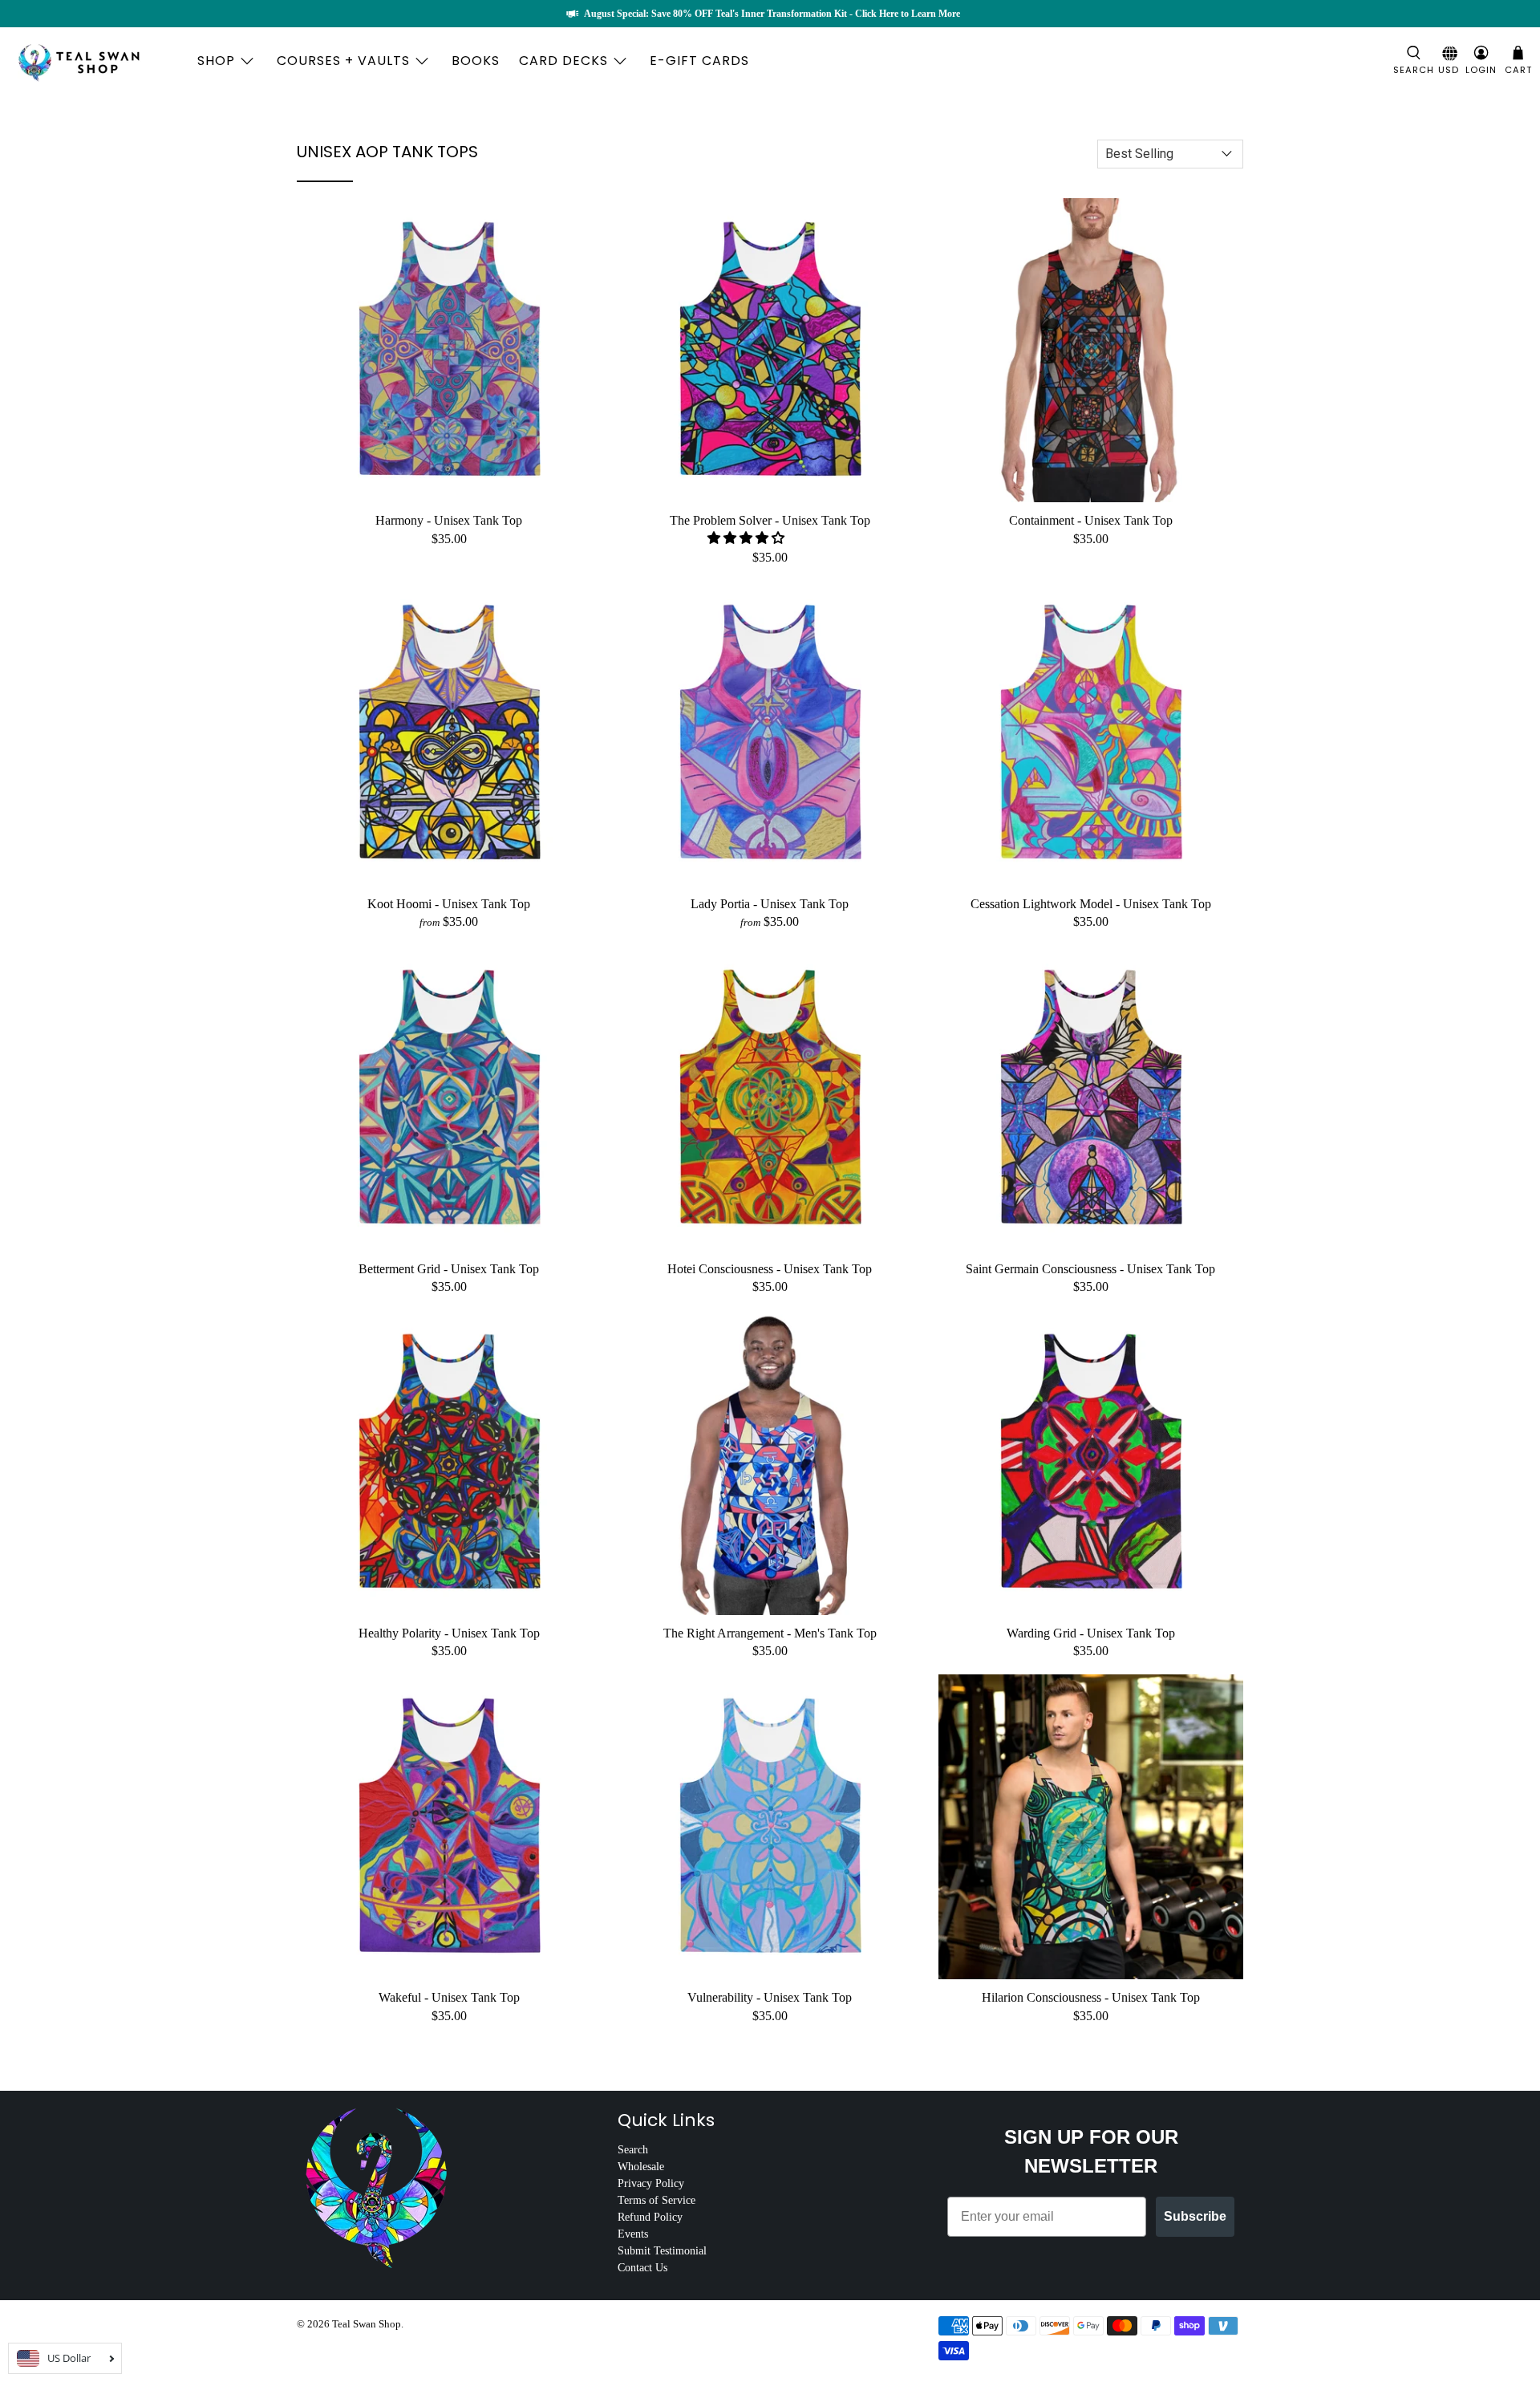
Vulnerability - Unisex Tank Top (770, 1997)
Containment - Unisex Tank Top (1091, 520)
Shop (216, 61)
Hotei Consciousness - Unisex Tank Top (770, 1269)
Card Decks (563, 61)
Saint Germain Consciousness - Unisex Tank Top (1090, 1269)
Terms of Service (657, 2200)
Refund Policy (650, 2217)
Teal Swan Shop (367, 2324)
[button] (746, 538)
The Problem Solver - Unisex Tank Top (770, 520)
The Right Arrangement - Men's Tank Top (770, 1633)
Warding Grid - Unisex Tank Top (1091, 1633)
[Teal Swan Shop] (98, 61)
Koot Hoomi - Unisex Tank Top (449, 904)
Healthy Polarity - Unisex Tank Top (449, 1633)
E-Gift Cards (699, 61)
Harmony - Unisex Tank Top (449, 520)
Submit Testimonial (662, 2251)
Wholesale (641, 2167)
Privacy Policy (651, 2183)
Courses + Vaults (343, 61)
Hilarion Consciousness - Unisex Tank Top (1091, 1997)
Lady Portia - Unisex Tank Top (770, 904)
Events (633, 2234)
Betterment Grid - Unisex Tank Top (449, 1269)
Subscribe (1195, 2216)
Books (476, 61)
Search (633, 2150)
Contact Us (642, 2268)
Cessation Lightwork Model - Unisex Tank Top (1091, 904)
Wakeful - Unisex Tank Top (449, 1997)
